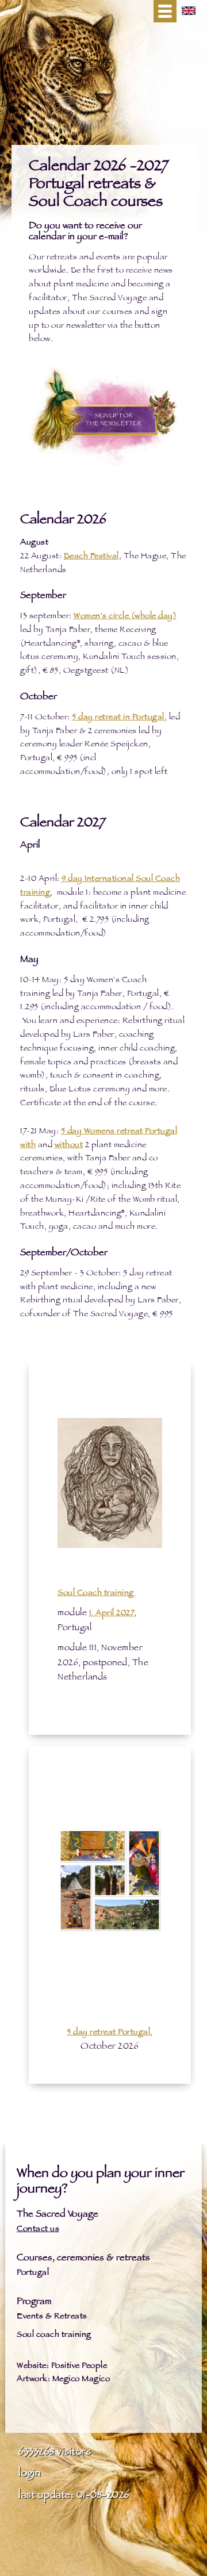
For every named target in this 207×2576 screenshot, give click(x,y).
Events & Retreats (52, 2317)
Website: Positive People (62, 2366)
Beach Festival (91, 557)
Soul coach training (54, 2335)
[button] (165, 11)
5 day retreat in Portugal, (119, 718)
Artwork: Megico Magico (63, 2380)
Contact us (38, 2230)
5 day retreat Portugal (108, 2033)
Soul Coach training (97, 1594)
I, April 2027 (112, 1614)
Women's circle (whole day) (125, 617)
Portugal (33, 2273)
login (30, 2474)
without (69, 1146)
